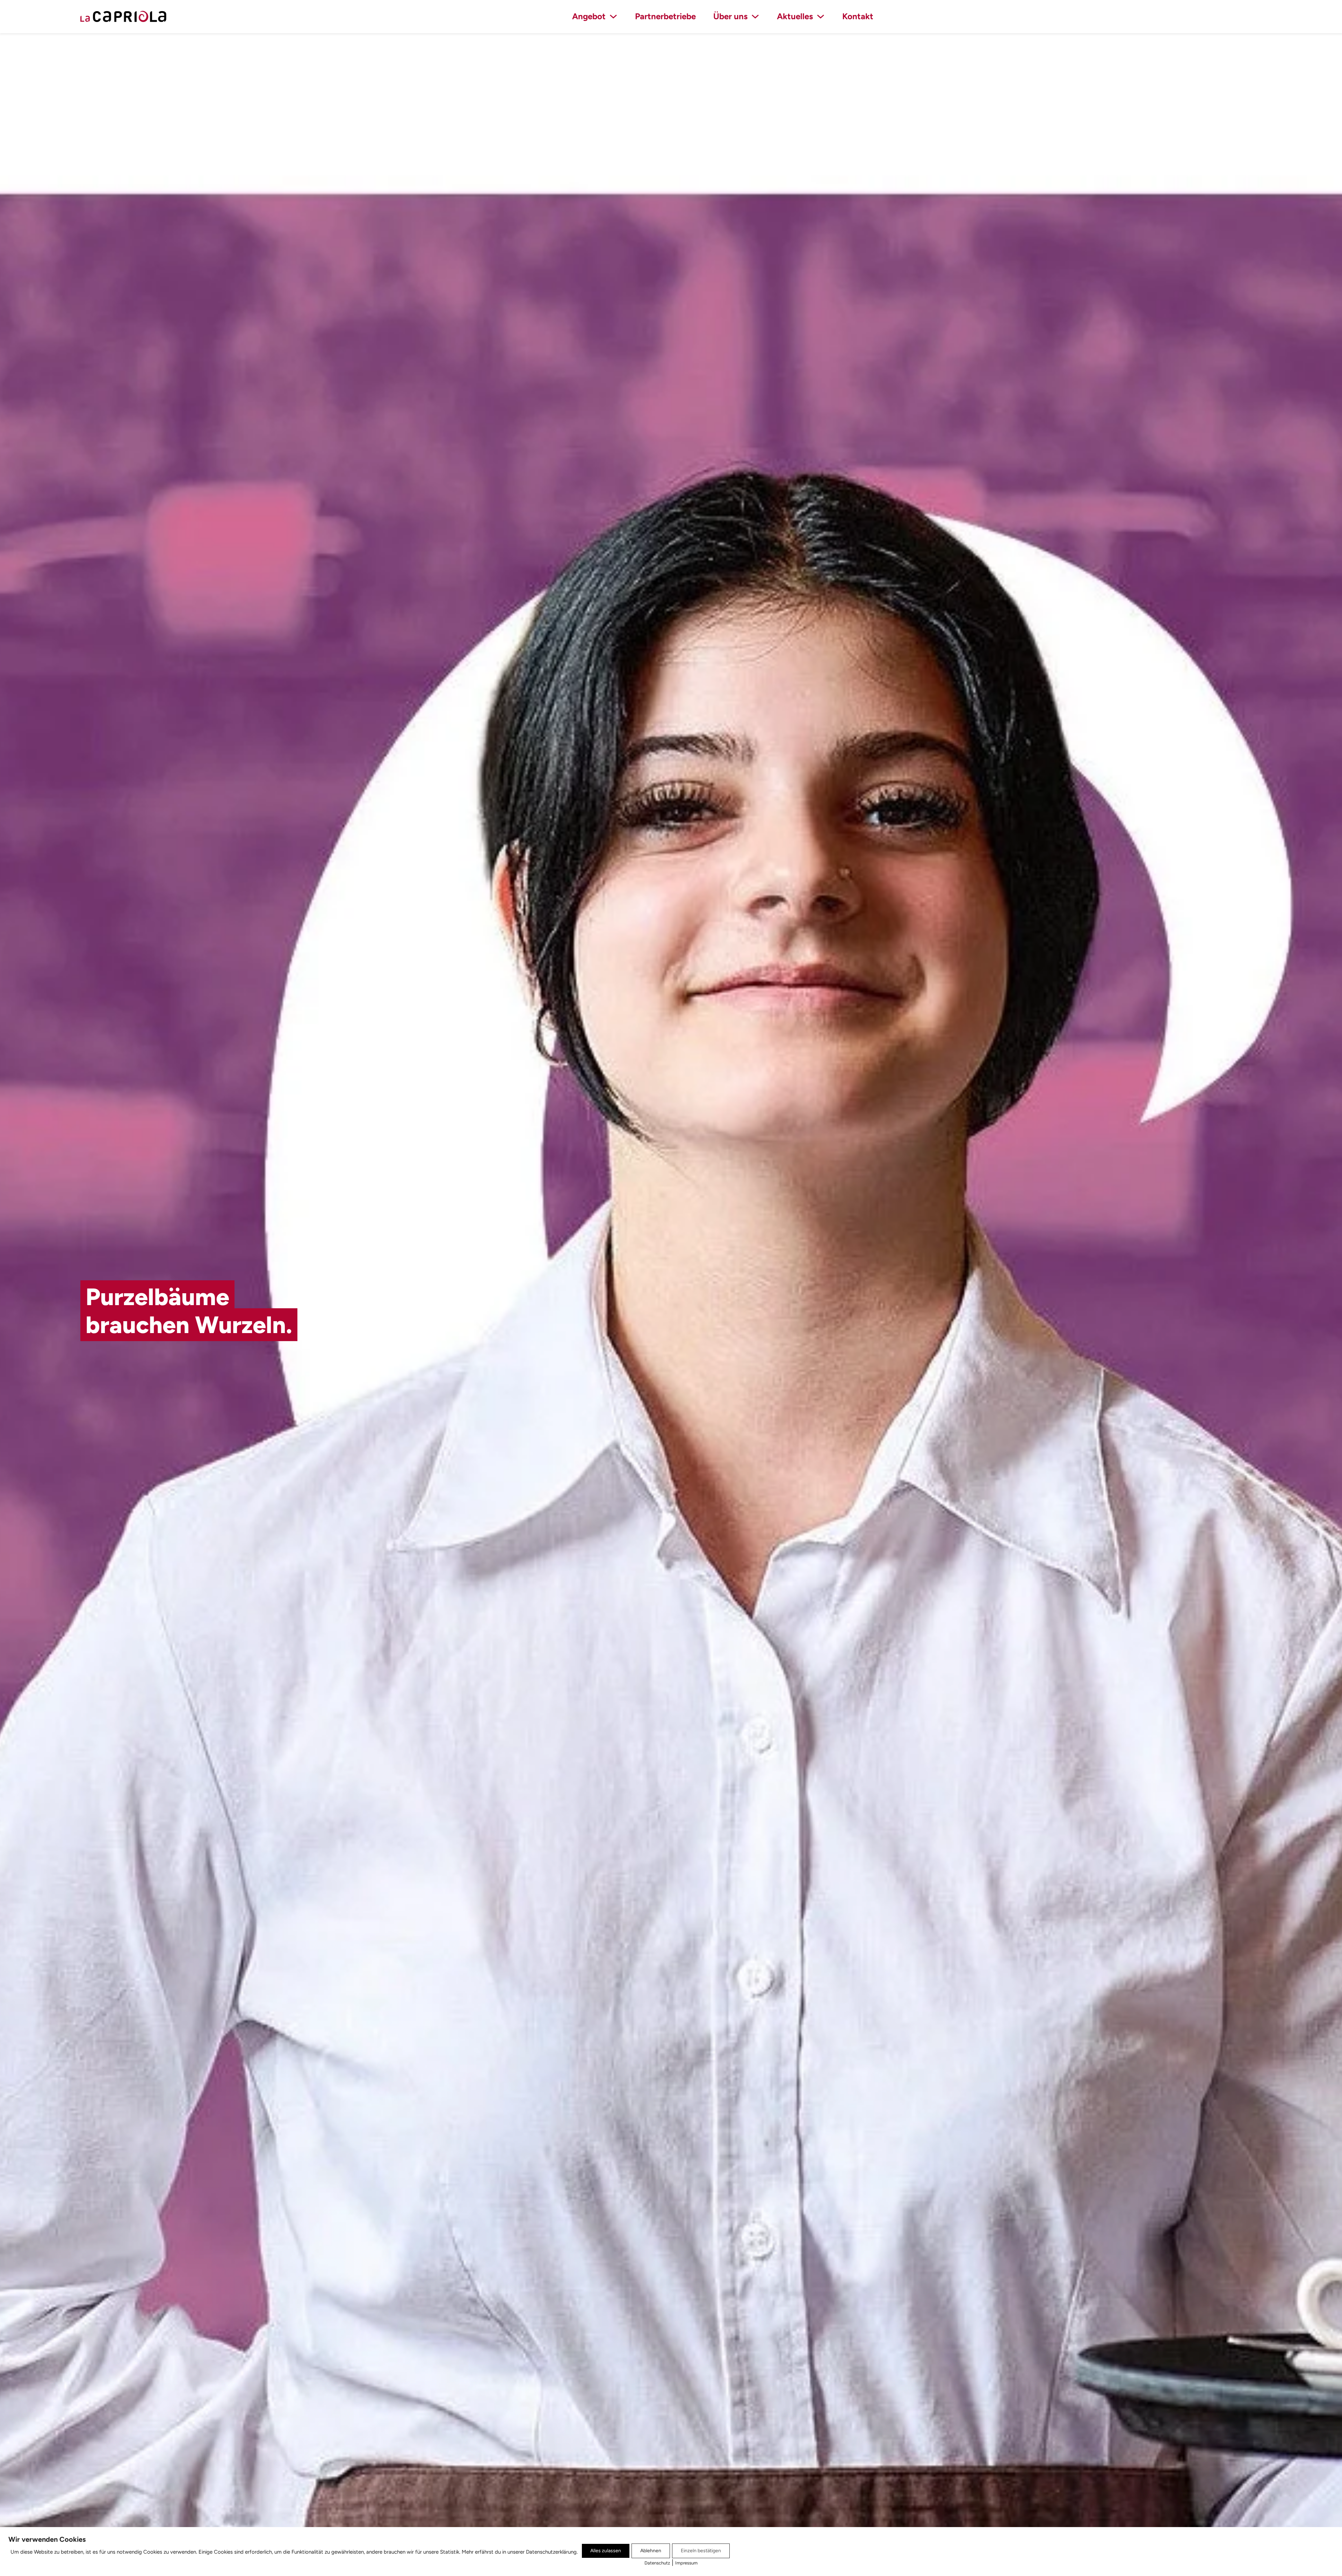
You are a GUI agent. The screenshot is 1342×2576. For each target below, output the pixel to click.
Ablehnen (651, 2551)
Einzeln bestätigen (701, 2551)
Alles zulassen (606, 2551)
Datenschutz (657, 2563)
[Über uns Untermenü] (755, 16)
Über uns (730, 16)
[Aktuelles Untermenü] (821, 16)
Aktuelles (795, 16)
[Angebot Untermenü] (613, 16)
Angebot (589, 16)
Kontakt (858, 16)
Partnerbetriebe (665, 16)
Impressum (686, 2563)
